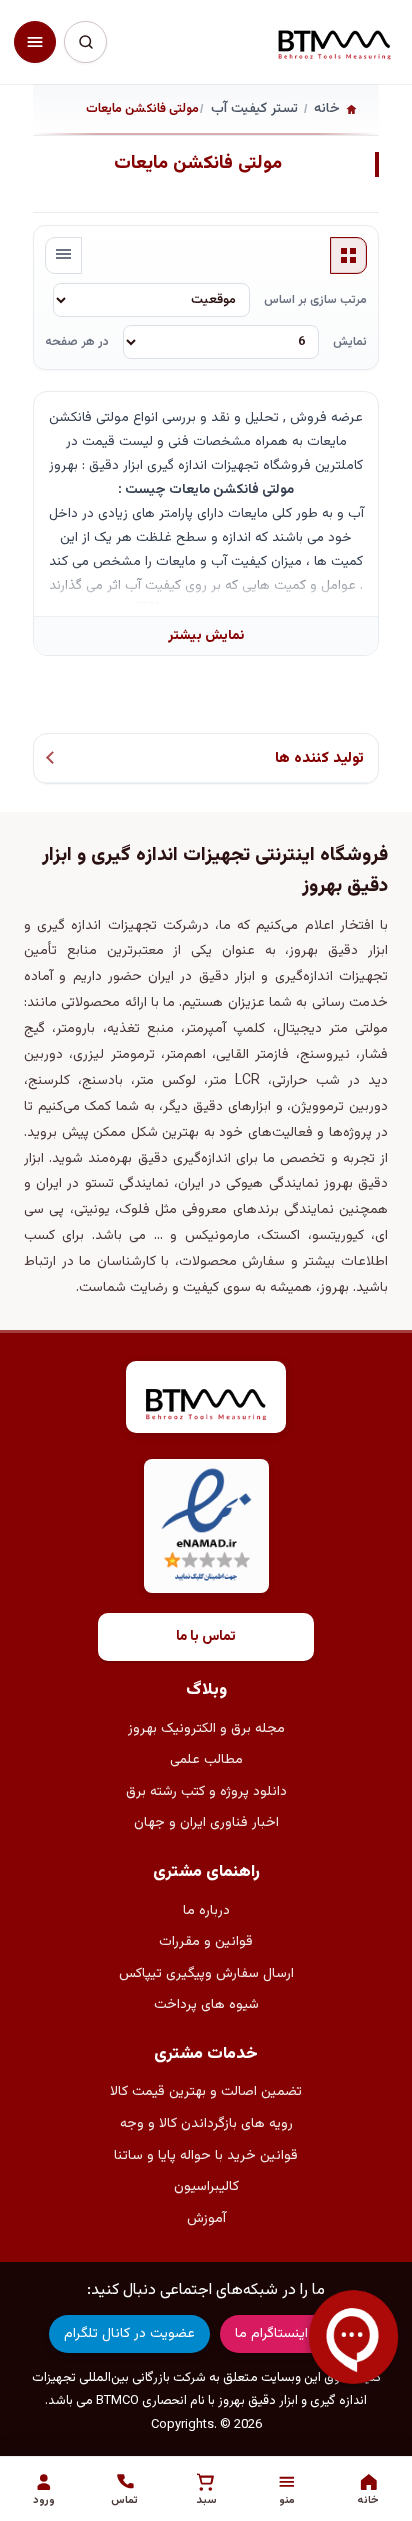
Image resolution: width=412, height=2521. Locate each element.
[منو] (35, 42)
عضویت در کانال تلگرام (129, 2334)
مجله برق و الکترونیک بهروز (206, 1729)
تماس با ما (206, 1637)
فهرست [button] (64, 256)
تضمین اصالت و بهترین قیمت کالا (206, 2092)
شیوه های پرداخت (206, 2005)
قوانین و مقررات (206, 1942)
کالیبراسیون (206, 2187)
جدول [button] (349, 256)
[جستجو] (85, 42)
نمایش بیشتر (206, 635)
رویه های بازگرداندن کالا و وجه (206, 2124)
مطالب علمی (206, 1760)
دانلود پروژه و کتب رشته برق (206, 1792)
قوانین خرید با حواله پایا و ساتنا (206, 2156)
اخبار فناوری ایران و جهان (206, 1823)
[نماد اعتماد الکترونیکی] (206, 1526)
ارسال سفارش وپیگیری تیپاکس (206, 1974)
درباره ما (206, 1911)
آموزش (206, 2219)
